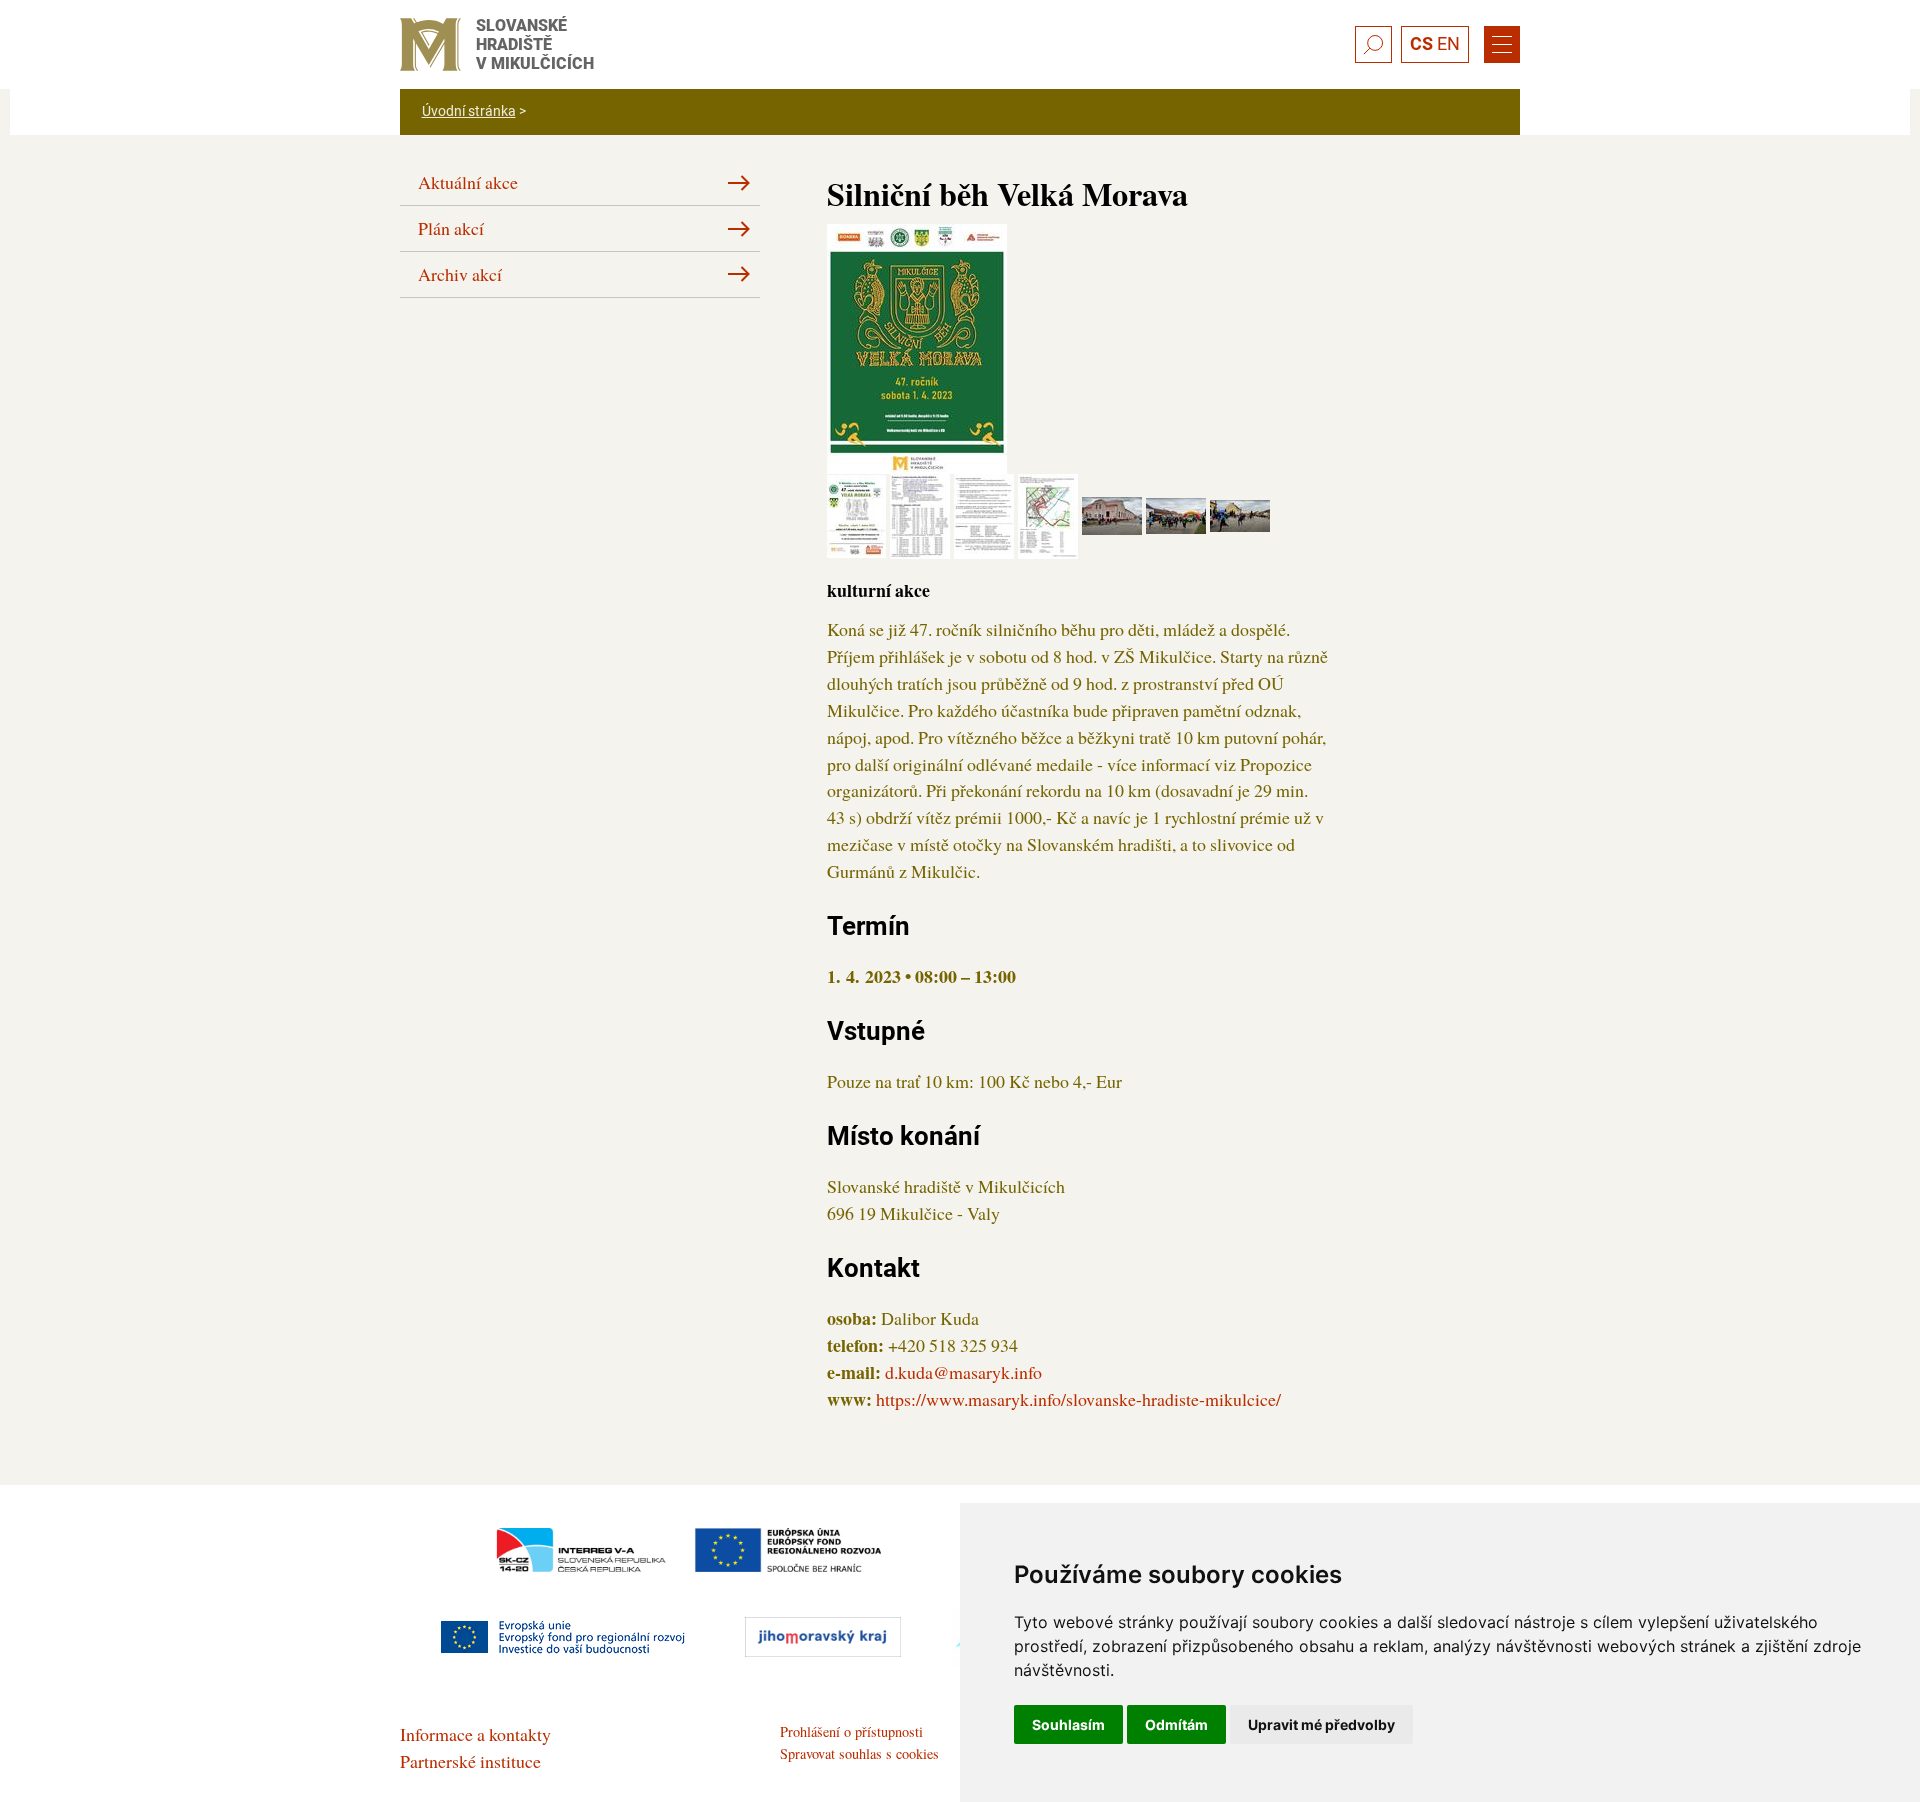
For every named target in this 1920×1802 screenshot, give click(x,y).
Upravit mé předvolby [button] (1321, 1724)
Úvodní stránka (469, 111)
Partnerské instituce (470, 1761)
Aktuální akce (468, 182)
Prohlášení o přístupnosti (851, 1731)
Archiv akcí (460, 274)
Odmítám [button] (1176, 1724)
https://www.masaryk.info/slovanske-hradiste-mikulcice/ (1078, 1399)
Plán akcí (451, 228)
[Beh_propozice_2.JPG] (922, 513)
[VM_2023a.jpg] (917, 346)
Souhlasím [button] (1068, 1724)
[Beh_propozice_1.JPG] (858, 513)
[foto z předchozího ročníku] (1114, 513)
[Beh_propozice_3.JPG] (986, 513)
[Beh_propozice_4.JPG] (1050, 513)
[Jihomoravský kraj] (823, 1637)
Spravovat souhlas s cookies (859, 1753)
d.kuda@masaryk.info (963, 1372)
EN (1448, 43)
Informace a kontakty (475, 1734)
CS (1421, 43)
